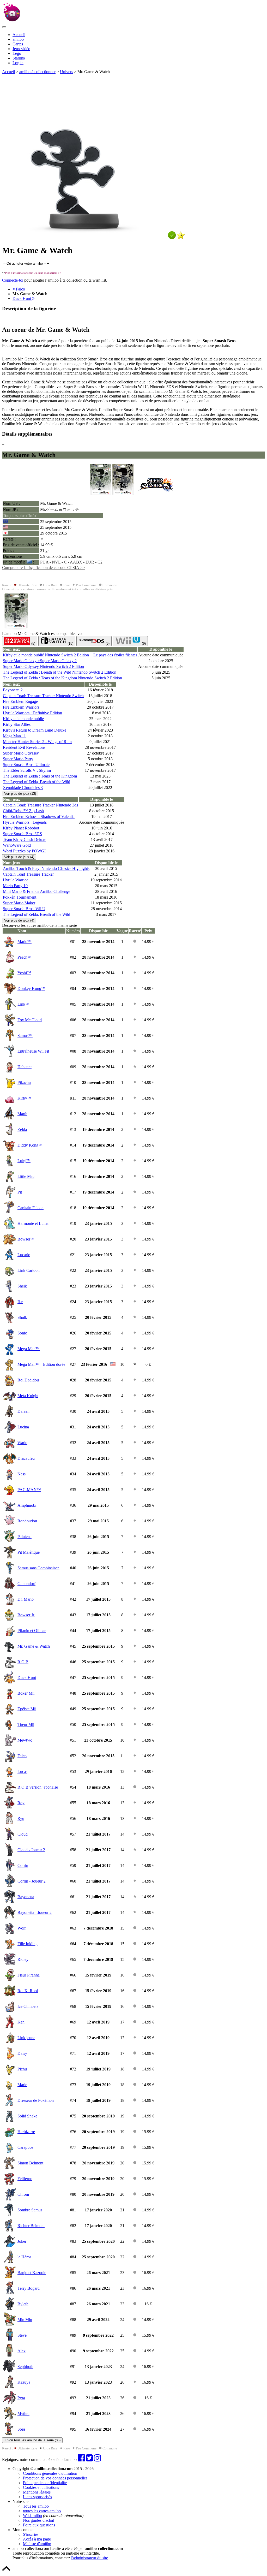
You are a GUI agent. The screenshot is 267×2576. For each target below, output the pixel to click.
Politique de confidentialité (45, 2483)
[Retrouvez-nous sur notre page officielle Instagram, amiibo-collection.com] (97, 2459)
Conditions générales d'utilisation (50, 2473)
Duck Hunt (22, 298)
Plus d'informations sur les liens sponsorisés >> (33, 273)
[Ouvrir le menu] (4, 27)
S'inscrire (31, 2534)
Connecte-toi (13, 280)
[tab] (20, 641)
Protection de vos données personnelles (55, 2478)
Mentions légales (37, 2492)
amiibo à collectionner (37, 72)
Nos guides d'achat (38, 2520)
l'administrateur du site (90, 2558)
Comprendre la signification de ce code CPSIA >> (43, 568)
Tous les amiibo (36, 2506)
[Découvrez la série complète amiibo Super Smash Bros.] (156, 494)
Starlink (19, 58)
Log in (18, 63)
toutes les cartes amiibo (42, 2511)
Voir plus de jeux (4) (19, 857)
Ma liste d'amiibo (37, 2544)
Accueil (19, 35)
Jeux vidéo (21, 49)
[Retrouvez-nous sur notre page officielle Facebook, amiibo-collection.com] (81, 2459)
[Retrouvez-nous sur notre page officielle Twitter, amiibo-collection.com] (89, 2459)
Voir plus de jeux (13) (20, 794)
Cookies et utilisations (41, 2487)
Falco (20, 289)
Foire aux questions (39, 2525)
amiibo (18, 39)
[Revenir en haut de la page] (6, 2571)
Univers (66, 72)
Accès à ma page (37, 2539)
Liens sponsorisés (37, 2497)
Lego (17, 53)
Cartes (18, 44)
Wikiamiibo (32, 2516)
